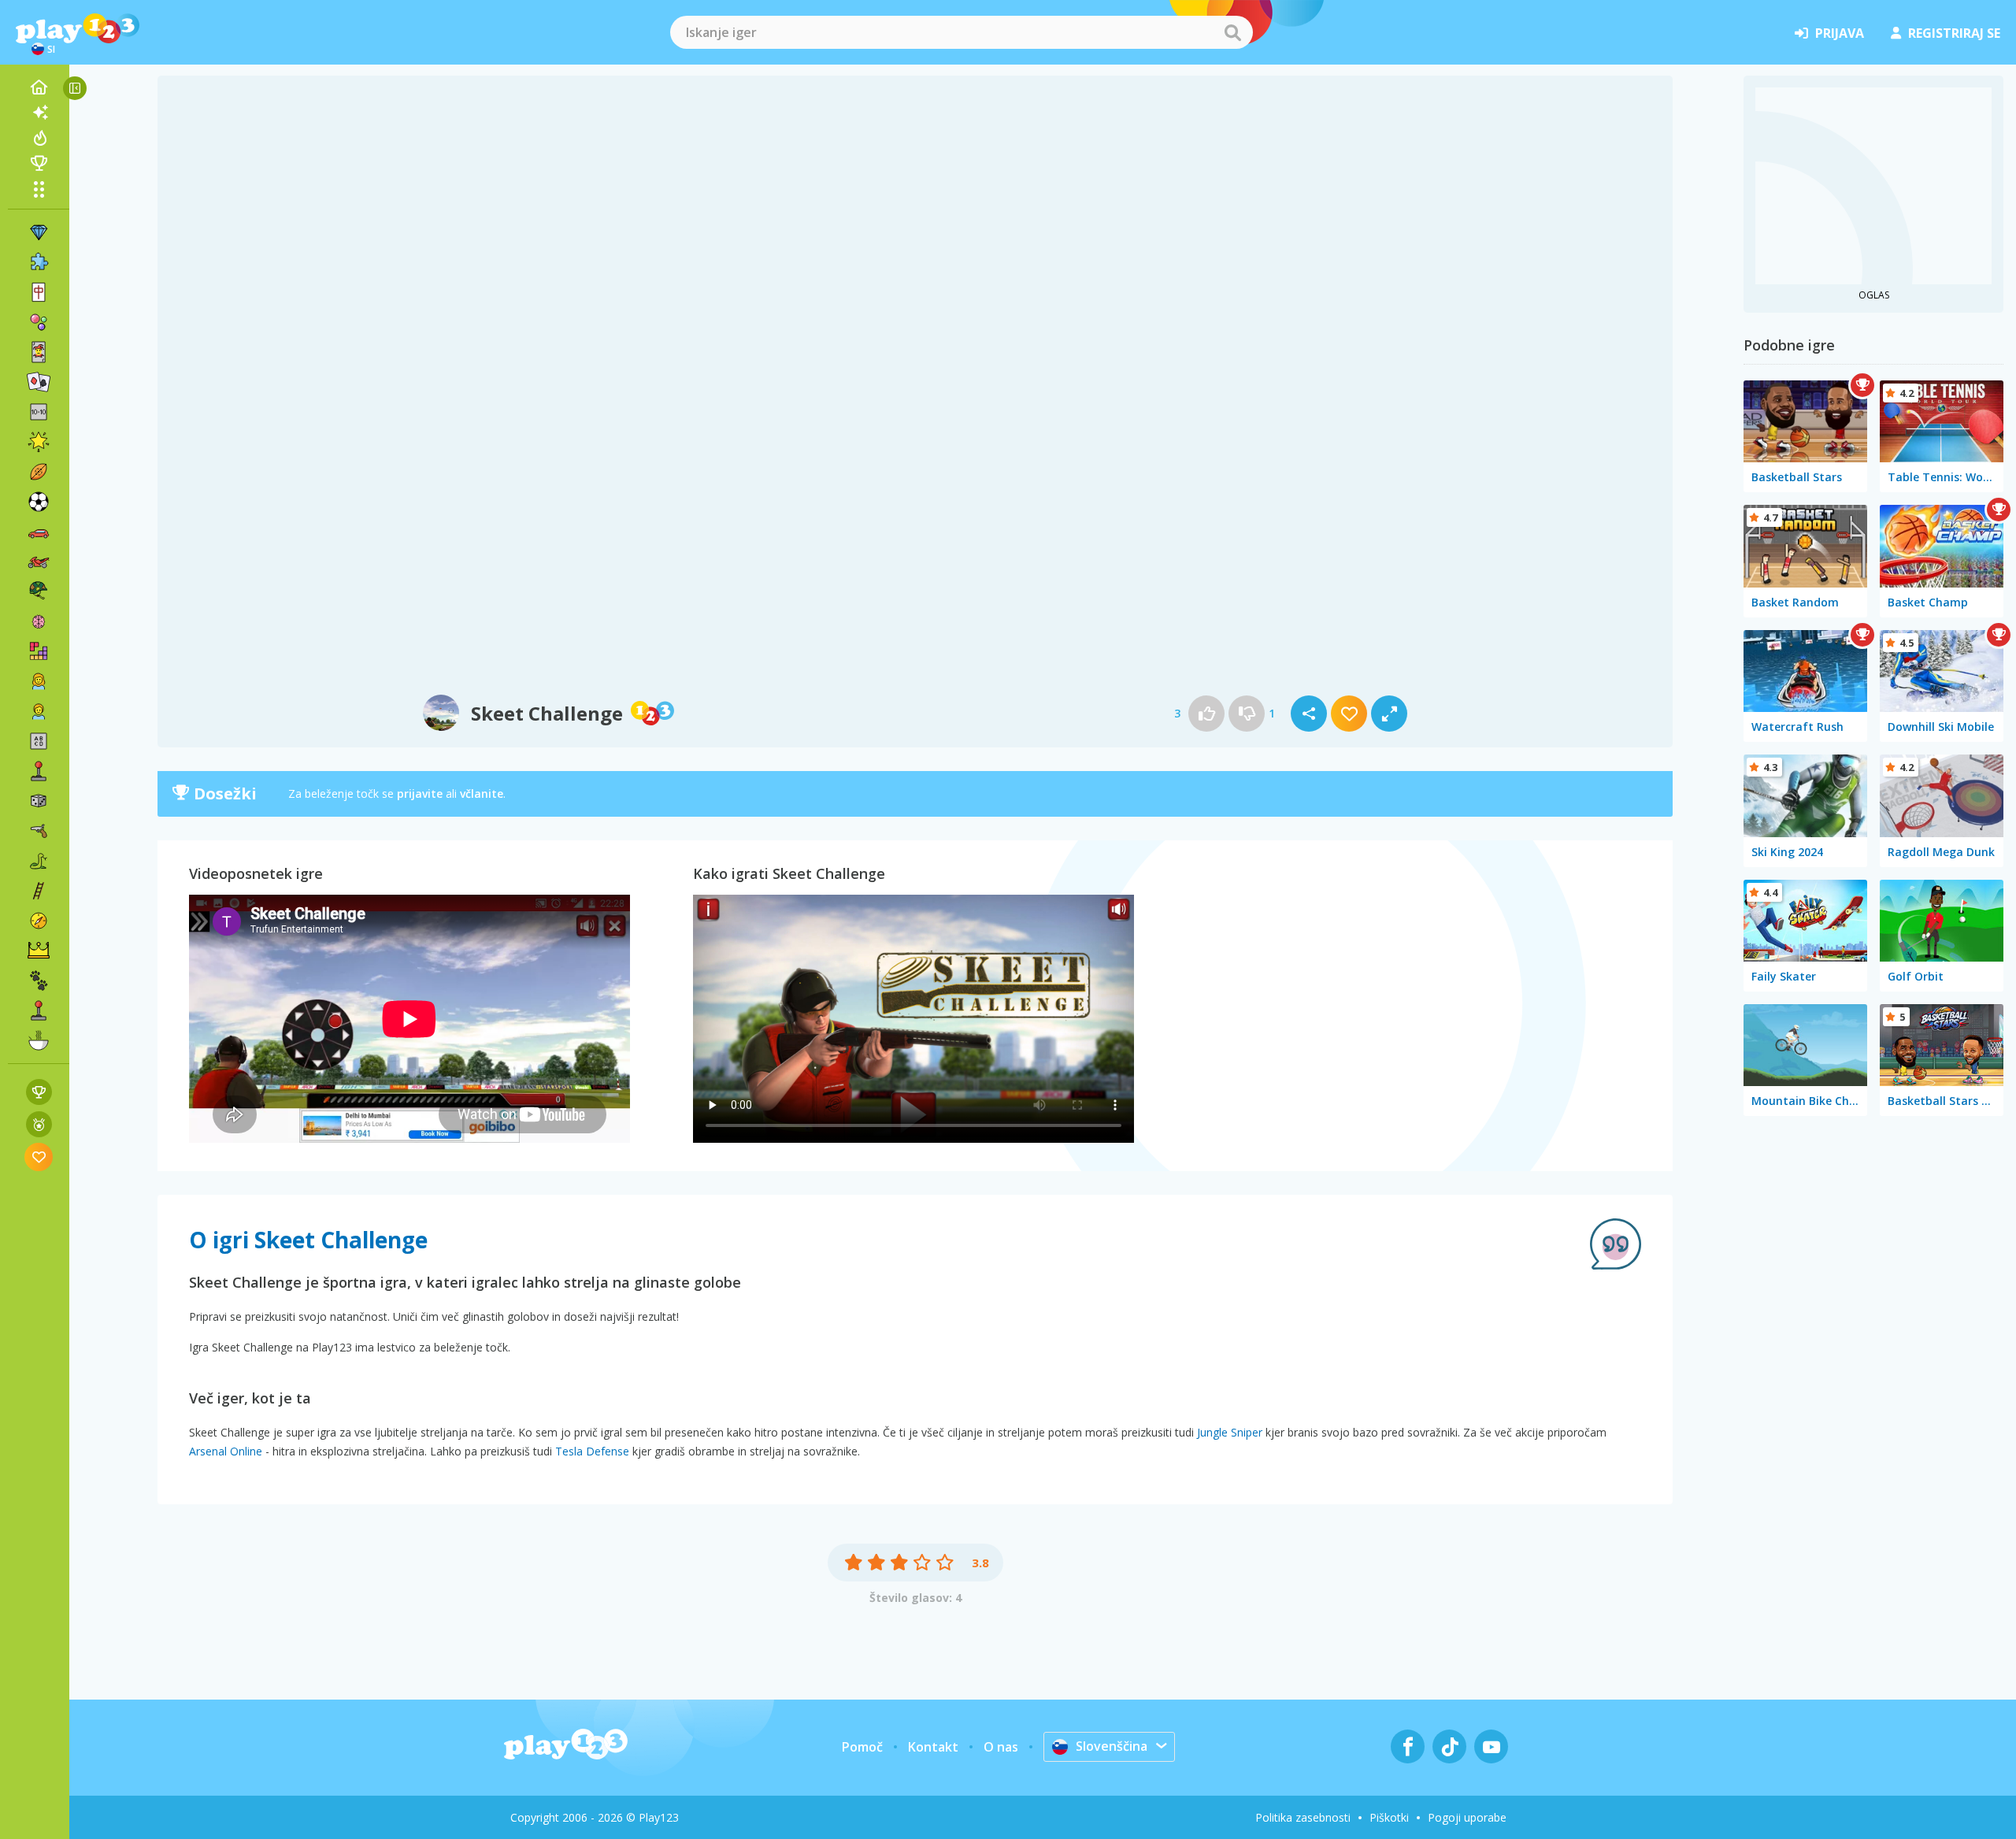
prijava (1840, 33)
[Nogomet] (39, 502)
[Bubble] (39, 322)
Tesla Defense (592, 1451)
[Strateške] (39, 951)
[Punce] (39, 681)
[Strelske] (39, 831)
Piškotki (1389, 1817)
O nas (1001, 1747)
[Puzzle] (39, 262)
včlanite (482, 793)
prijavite (420, 793)
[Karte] (39, 352)
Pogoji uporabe (1467, 1817)
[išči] (1232, 32)
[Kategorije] (39, 189)
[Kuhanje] (39, 1040)
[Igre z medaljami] (39, 1124)
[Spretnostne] (39, 891)
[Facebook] (1408, 1746)
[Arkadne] (39, 771)
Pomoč (862, 1747)
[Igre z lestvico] (39, 1092)
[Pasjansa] (39, 382)
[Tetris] (39, 651)
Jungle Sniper (1230, 1432)
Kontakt (933, 1747)
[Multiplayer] (39, 1010)
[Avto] (39, 532)
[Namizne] (39, 801)
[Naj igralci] (39, 163)
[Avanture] (39, 921)
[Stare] (39, 861)
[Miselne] (39, 621)
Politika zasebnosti (1303, 1817)
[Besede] (39, 741)
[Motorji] (39, 562)
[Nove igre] (39, 113)
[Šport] (39, 472)
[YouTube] (1491, 1746)
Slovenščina (1112, 1746)
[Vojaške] (39, 591)
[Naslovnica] (39, 87)
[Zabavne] (39, 442)
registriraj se (1954, 33)
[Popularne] (39, 138)
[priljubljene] (39, 1157)
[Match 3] (39, 232)
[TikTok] (1449, 1746)
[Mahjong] (39, 292)
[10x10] (39, 412)
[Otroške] (39, 711)
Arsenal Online (226, 1451)
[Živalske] (39, 981)
